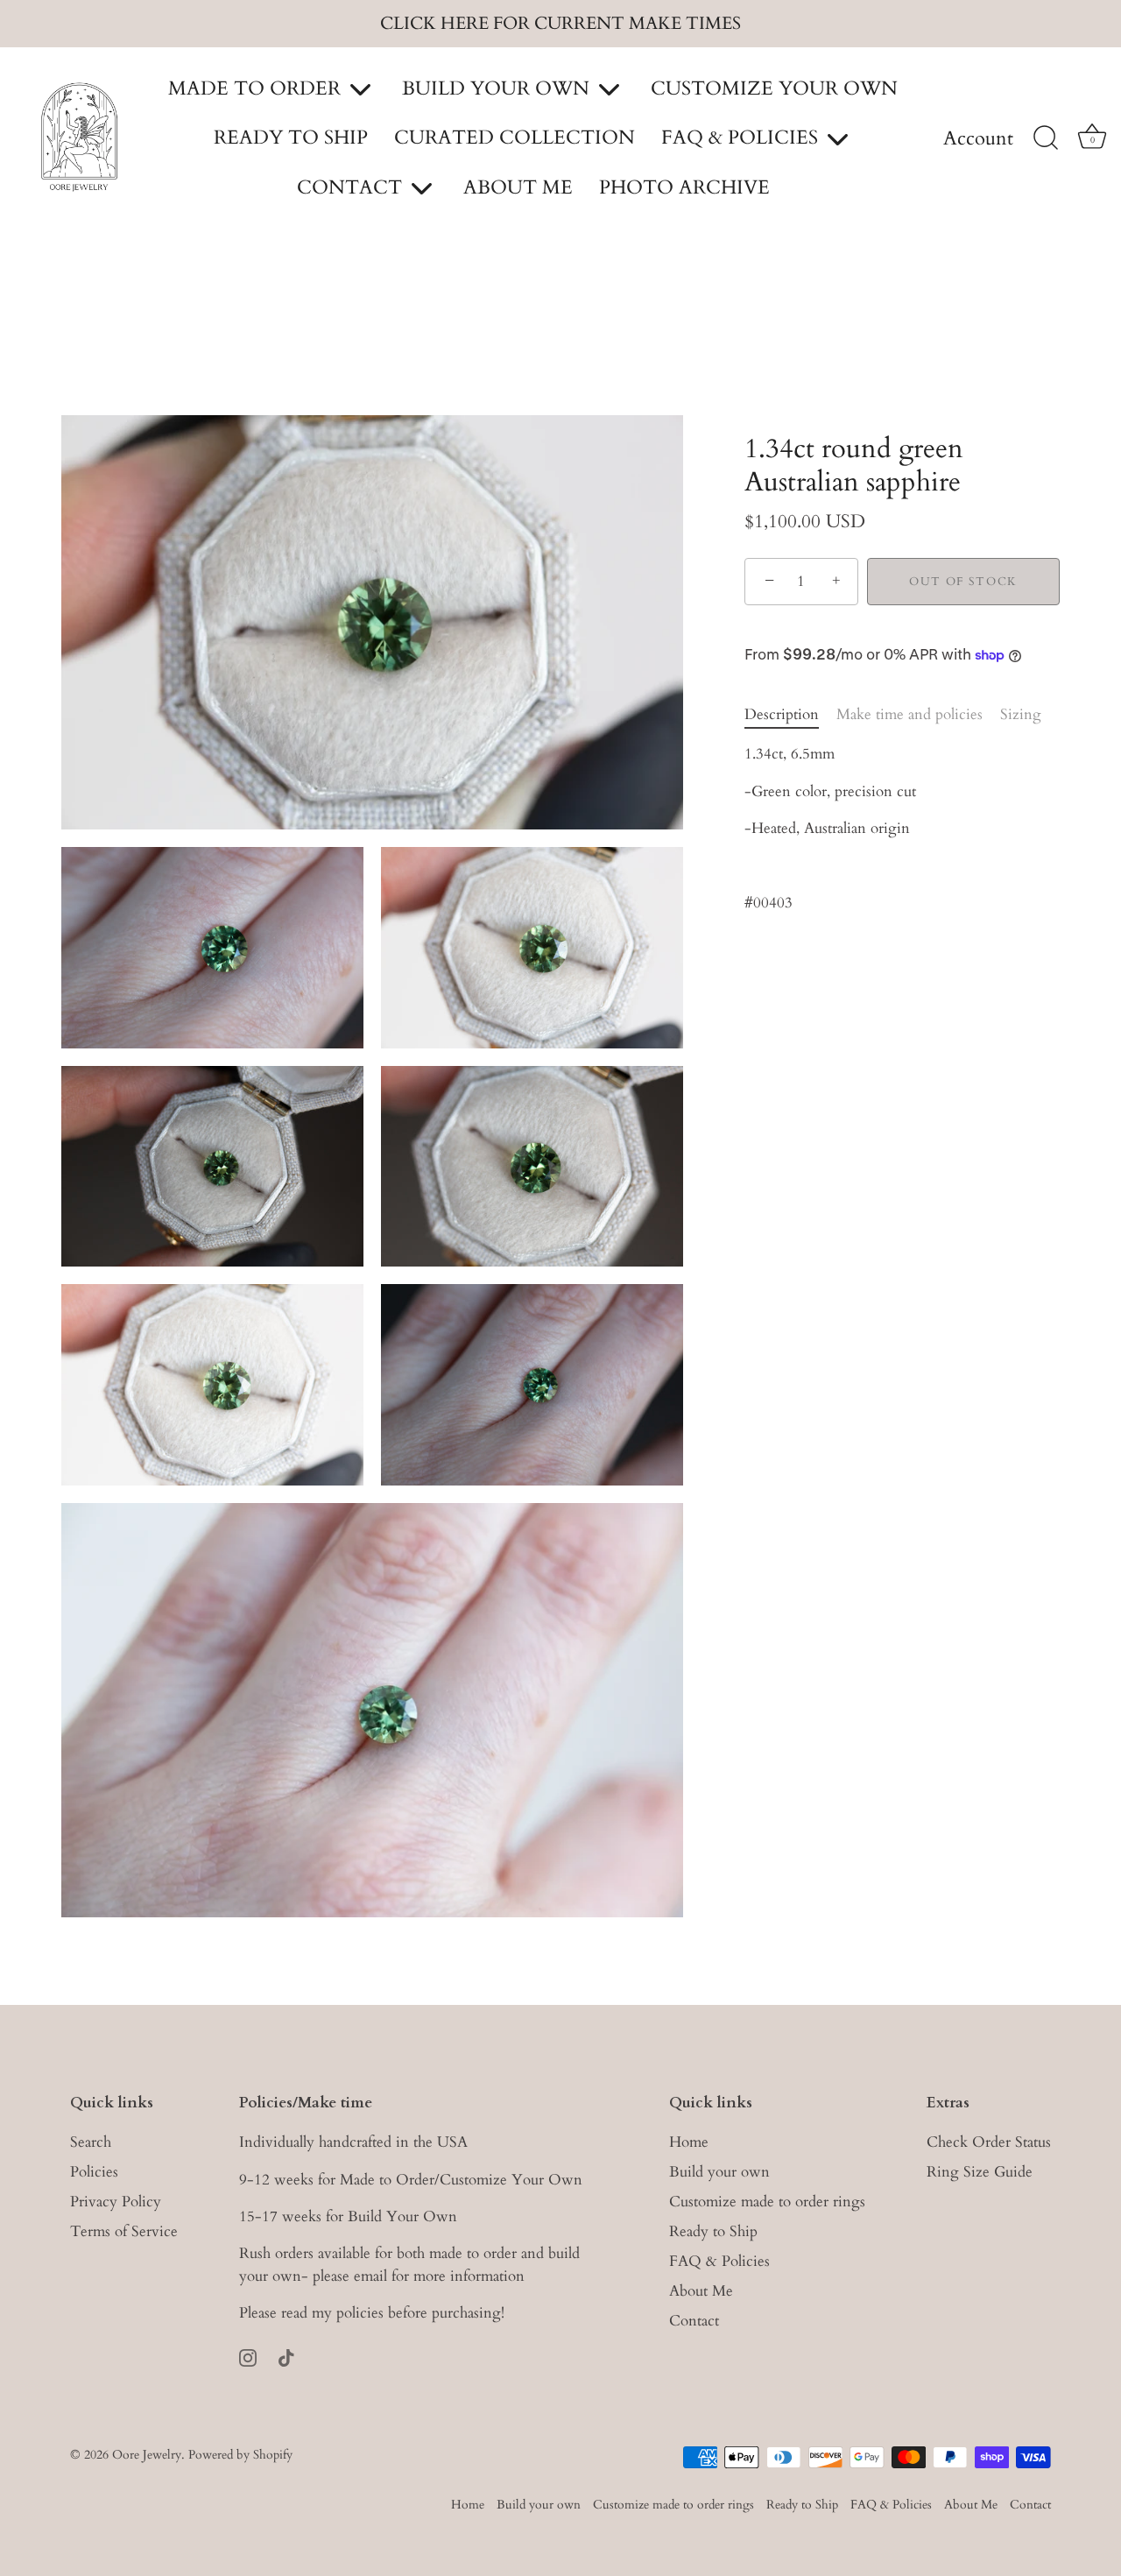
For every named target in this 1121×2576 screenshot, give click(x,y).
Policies (94, 2172)
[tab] (790, 715)
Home (689, 2142)
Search (91, 2142)
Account (978, 139)
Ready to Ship (713, 2231)
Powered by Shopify (240, 2455)
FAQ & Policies (719, 2261)
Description (782, 714)
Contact (694, 2321)
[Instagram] (248, 2357)
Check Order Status (989, 2142)
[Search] (1046, 138)
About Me (701, 2291)
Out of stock (963, 582)
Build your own (719, 2172)
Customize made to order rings (767, 2202)
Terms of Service (124, 2231)
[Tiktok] (286, 2357)
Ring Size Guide (980, 2172)
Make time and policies (909, 714)
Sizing (1021, 714)
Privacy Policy (116, 2202)
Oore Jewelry (147, 2455)
